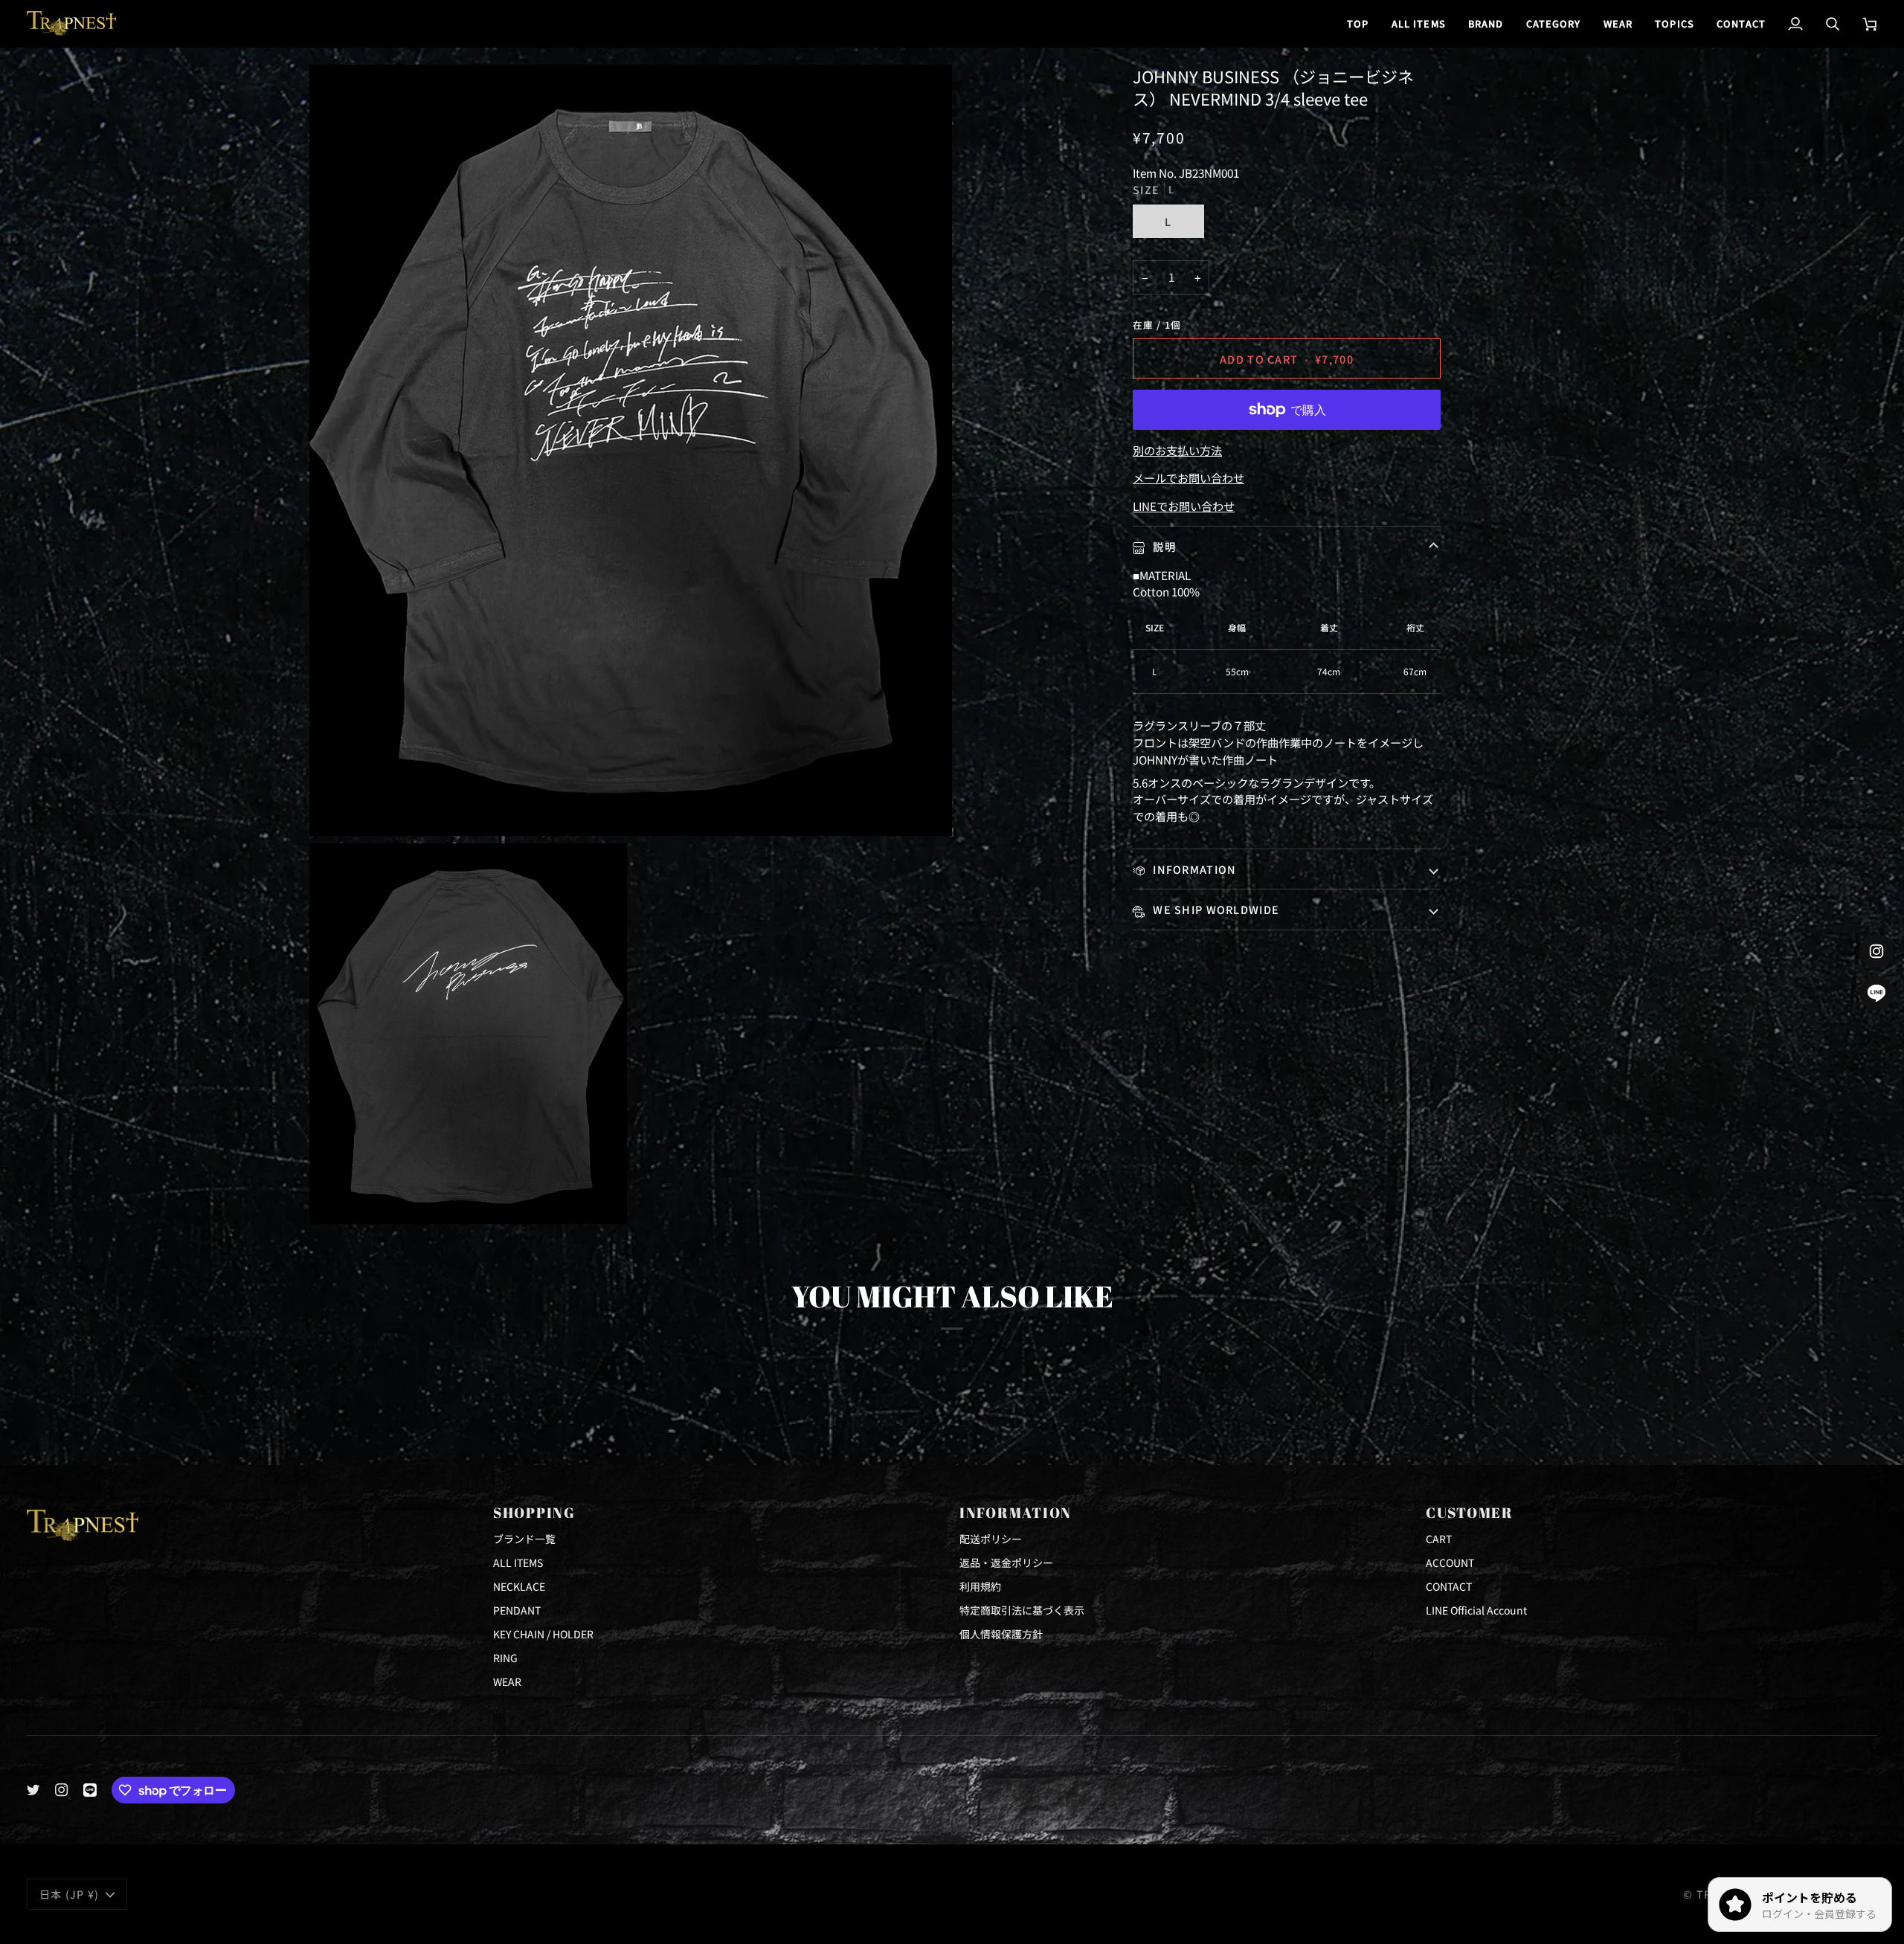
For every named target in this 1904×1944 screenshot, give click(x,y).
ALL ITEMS (518, 1562)
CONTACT (1449, 1586)
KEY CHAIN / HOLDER (543, 1634)
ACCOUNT (1450, 1562)
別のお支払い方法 (1177, 450)
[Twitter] (33, 1790)
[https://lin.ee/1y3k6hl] (90, 1790)
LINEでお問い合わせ (1184, 506)
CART (1439, 1539)
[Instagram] (62, 1790)
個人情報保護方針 (1001, 1634)
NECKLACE (519, 1586)
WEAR (507, 1681)
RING (505, 1658)
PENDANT (517, 1610)
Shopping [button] (534, 1513)
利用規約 (980, 1586)
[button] (1486, 23)
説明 (1163, 546)
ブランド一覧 (524, 1539)
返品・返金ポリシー (1006, 1562)
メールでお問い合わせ (1189, 477)
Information (1193, 869)
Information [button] (1016, 1513)
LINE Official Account (1476, 1610)
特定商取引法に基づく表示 (1022, 1610)
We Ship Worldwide (1215, 909)
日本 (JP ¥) (70, 1894)
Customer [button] (1470, 1513)
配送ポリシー (991, 1539)
